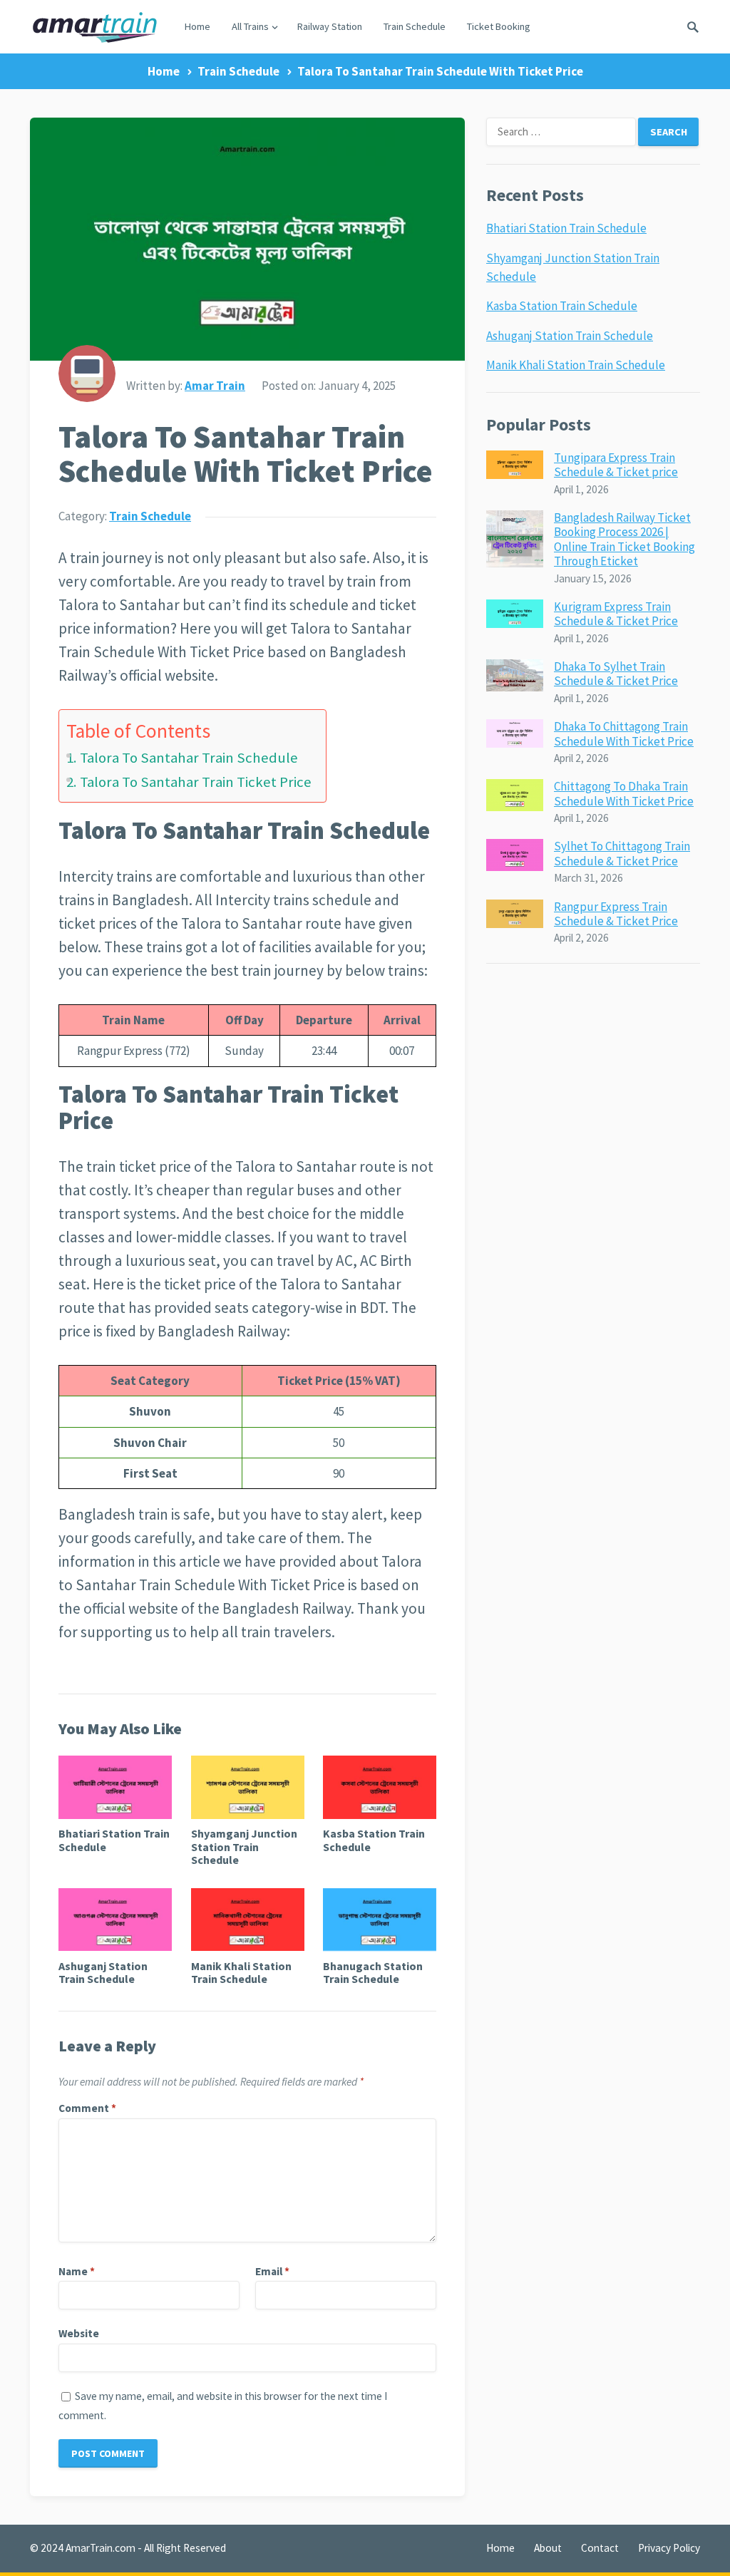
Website (79, 2333)
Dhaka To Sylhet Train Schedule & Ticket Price (616, 674)
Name (77, 2271)
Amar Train (215, 386)
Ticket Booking (499, 26)
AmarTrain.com (101, 2548)
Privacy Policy (669, 2548)
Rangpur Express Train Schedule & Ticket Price (616, 914)
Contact (600, 2548)
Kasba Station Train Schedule (374, 1840)
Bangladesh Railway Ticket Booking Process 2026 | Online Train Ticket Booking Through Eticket (624, 539)
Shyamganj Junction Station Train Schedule (244, 1846)
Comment (87, 2108)
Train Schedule (415, 26)
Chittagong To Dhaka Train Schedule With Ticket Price (624, 793)
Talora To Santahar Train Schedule (189, 758)
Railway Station (330, 26)
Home (197, 26)
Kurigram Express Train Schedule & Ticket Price (616, 614)
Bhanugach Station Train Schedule (373, 1972)
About (548, 2548)
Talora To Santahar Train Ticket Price (196, 782)
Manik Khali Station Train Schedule (241, 1972)
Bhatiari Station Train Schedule (114, 1840)
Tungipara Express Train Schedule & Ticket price (616, 465)
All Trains (250, 26)
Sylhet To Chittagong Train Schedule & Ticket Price (622, 853)
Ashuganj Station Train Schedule (103, 1972)
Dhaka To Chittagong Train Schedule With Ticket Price (624, 733)
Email (272, 2271)
